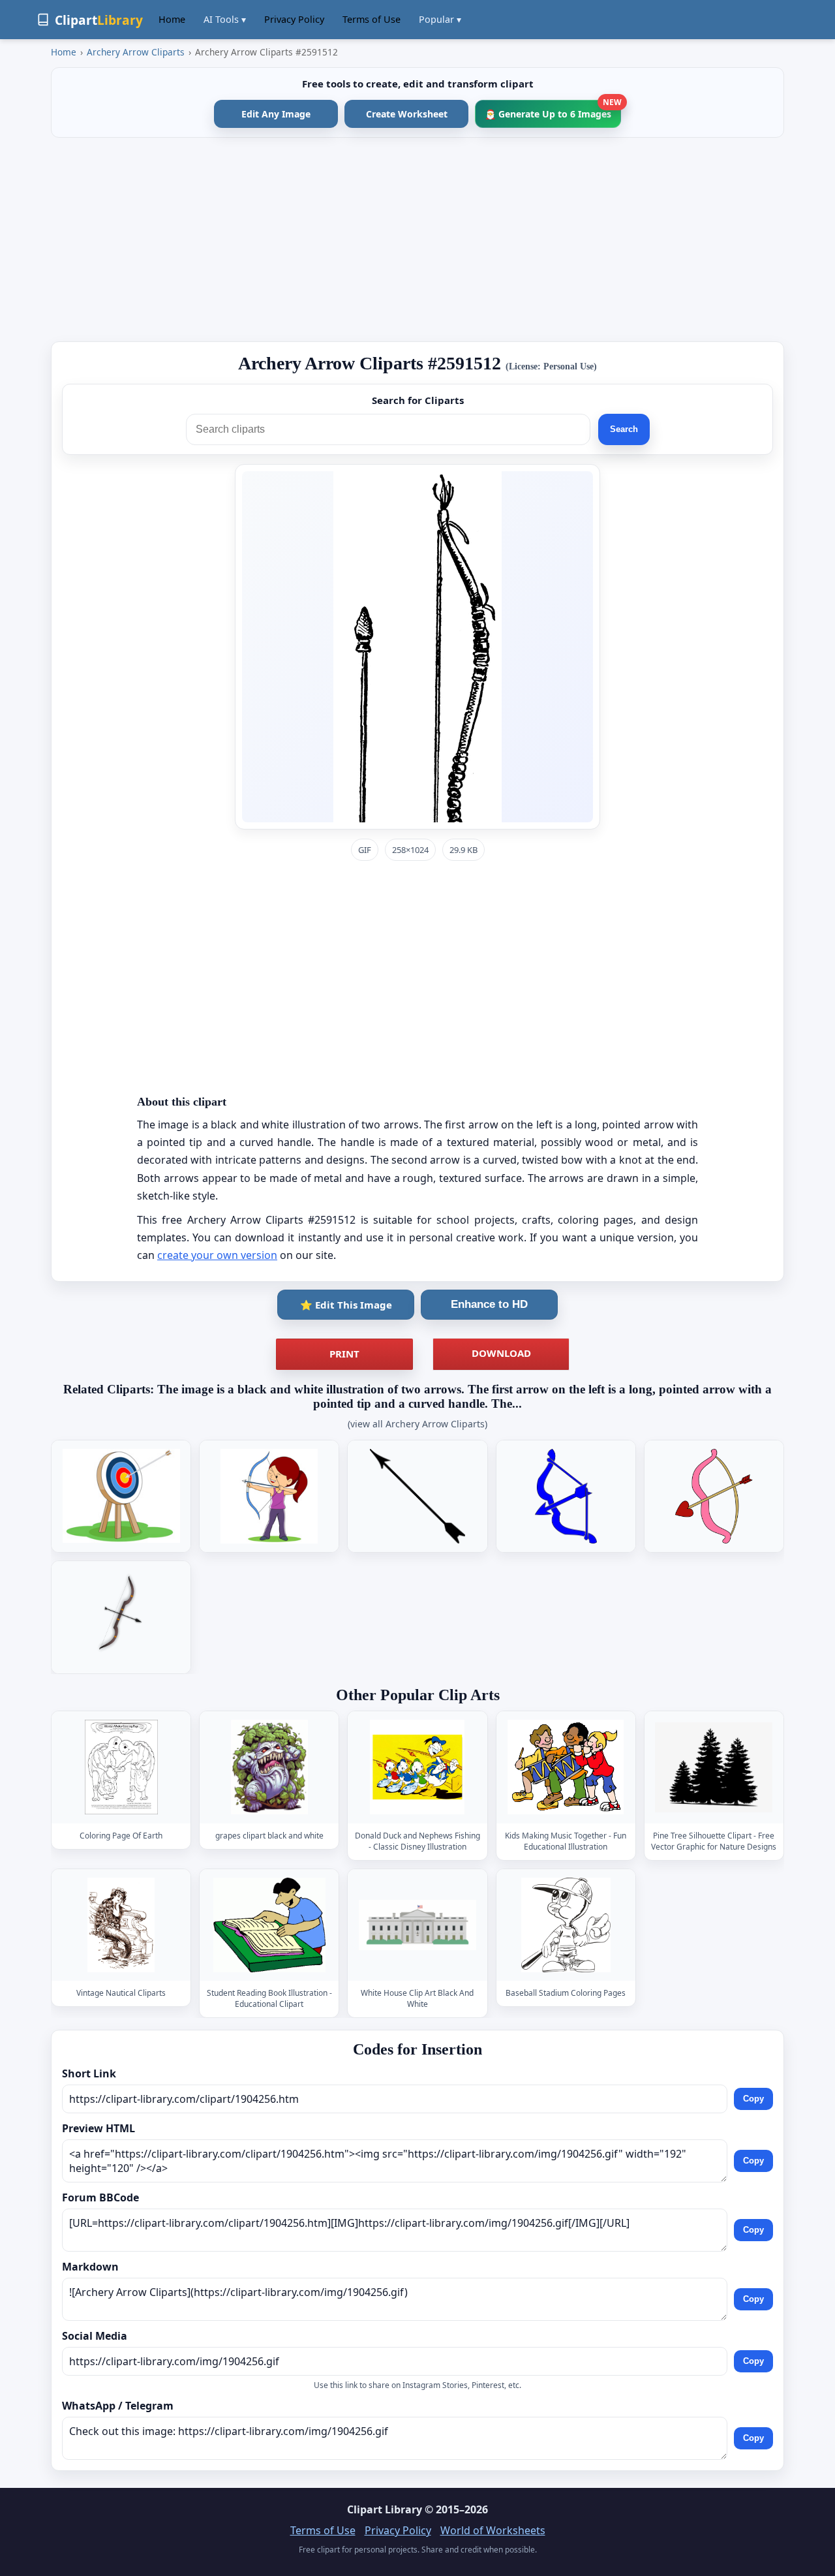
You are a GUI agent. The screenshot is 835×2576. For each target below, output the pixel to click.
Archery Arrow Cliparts (136, 52)
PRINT (344, 1354)
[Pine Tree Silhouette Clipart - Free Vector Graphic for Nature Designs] (714, 1767)
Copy (753, 2099)
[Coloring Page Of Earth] (121, 1767)
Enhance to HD (489, 1304)
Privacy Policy (294, 19)
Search (624, 429)
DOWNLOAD (501, 1353)
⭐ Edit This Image (346, 1305)
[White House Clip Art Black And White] (417, 1925)
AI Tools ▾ (225, 19)
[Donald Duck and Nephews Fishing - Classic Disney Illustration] (417, 1767)
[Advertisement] (417, 240)
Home (172, 19)
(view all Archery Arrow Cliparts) (417, 1424)
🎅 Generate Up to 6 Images (553, 110)
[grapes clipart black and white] (269, 1767)
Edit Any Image (276, 114)
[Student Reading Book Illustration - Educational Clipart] (269, 1925)
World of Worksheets (493, 2530)
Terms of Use (372, 19)
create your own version (217, 1255)
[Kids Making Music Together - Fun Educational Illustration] (566, 1767)
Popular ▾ (440, 19)
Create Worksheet (407, 114)
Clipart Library (385, 2509)
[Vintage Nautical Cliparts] (121, 1925)
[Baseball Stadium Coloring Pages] (566, 1925)
